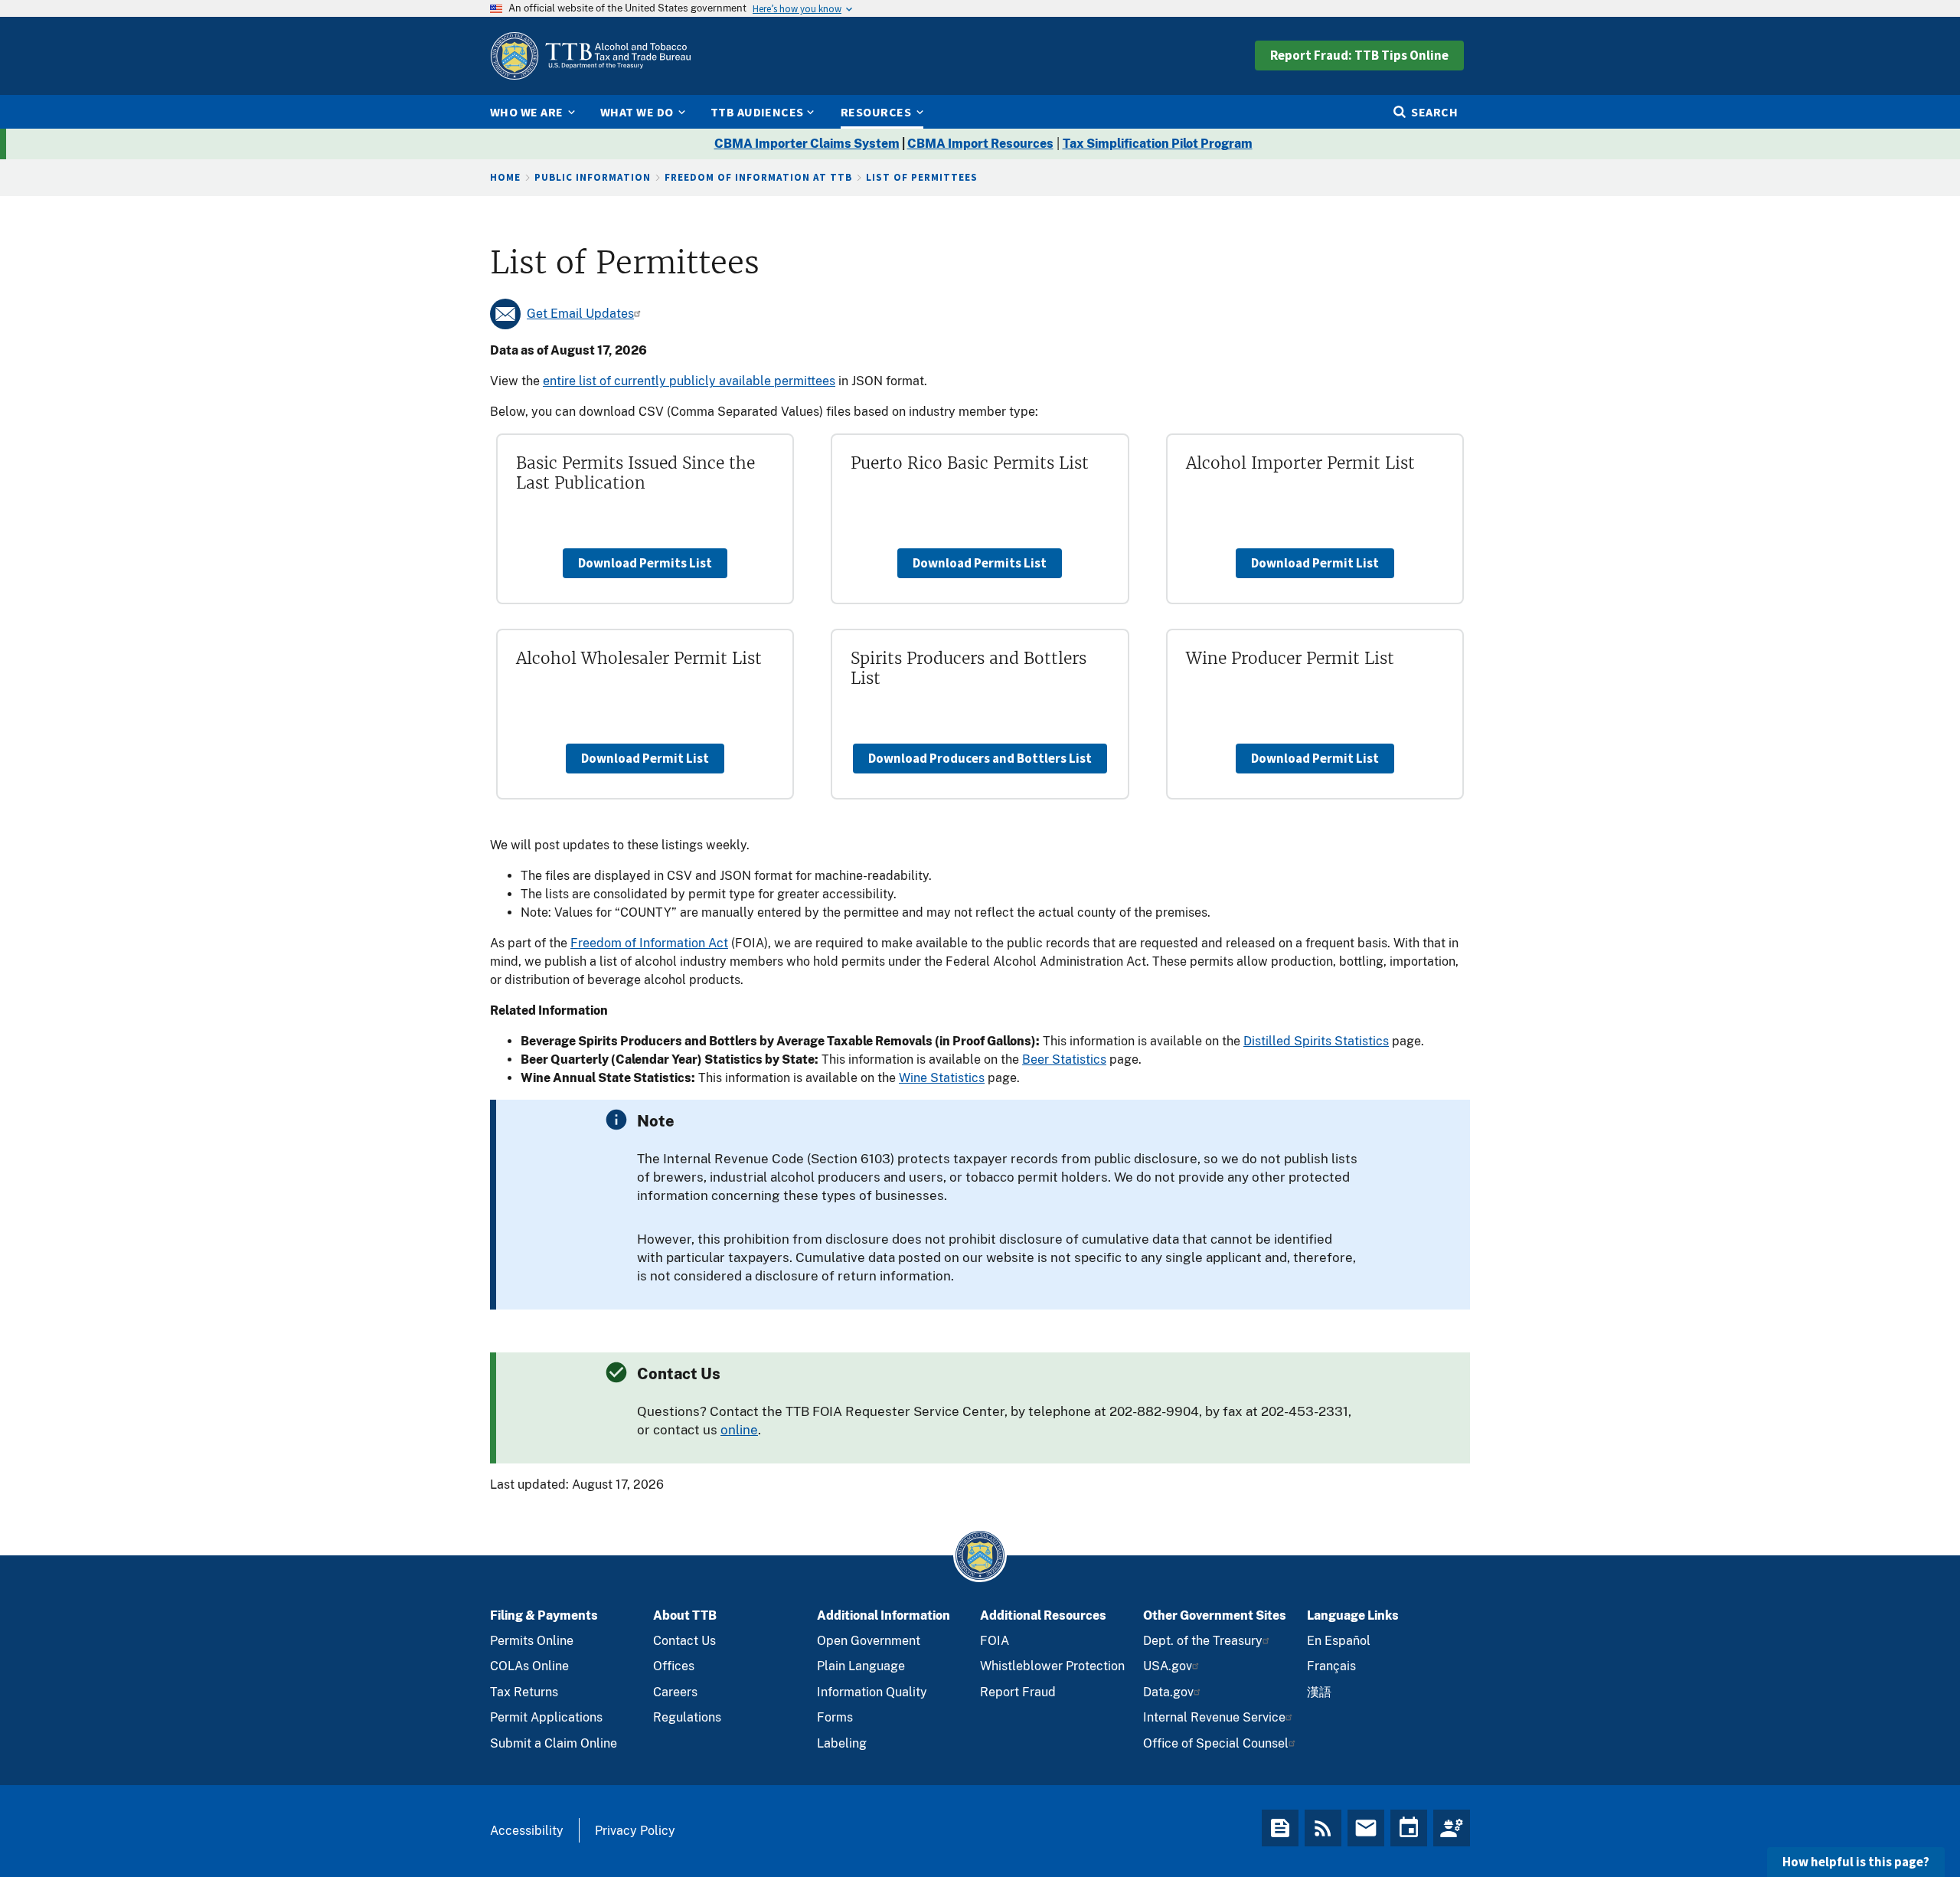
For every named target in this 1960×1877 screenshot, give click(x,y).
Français (1331, 1666)
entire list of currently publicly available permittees (689, 381)
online (739, 1430)
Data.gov (1168, 1692)
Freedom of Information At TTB (758, 177)
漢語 (1319, 1692)
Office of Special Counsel (1216, 1743)
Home (505, 177)
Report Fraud (1018, 1692)
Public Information (593, 177)
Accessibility (527, 1831)
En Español (1339, 1641)
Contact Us (684, 1641)
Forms (835, 1717)
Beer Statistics (1064, 1059)
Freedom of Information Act (649, 943)
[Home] (590, 56)
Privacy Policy (635, 1831)
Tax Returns (524, 1692)
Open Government (869, 1641)
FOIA (995, 1641)
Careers (675, 1692)
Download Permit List (1315, 563)
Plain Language (861, 1666)
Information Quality (872, 1692)
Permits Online (532, 1641)
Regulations (687, 1717)
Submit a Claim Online (554, 1743)
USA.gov (1168, 1666)
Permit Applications (546, 1717)
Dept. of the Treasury (1203, 1641)
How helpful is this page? (1856, 1862)
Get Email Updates (580, 314)
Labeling (842, 1743)
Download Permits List (645, 563)
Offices (674, 1666)
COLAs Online (529, 1666)
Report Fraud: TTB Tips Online (1359, 55)
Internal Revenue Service (1214, 1717)
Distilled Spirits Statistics (1316, 1041)
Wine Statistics (942, 1078)
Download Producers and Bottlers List (980, 758)
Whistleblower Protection (1052, 1666)
